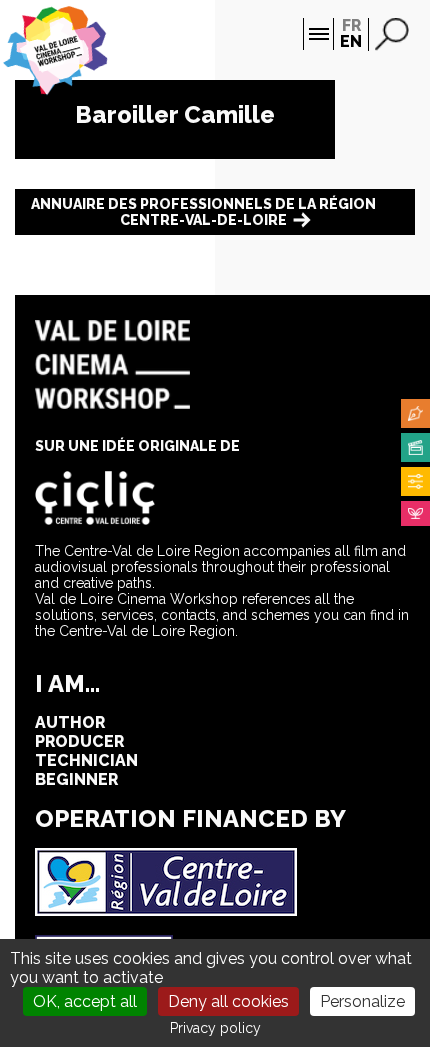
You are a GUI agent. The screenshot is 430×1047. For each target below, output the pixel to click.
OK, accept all (85, 1001)
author (70, 722)
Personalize (362, 1001)
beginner (76, 779)
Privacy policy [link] (215, 1028)
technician (86, 760)
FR (351, 25)
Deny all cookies (228, 1001)
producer (79, 741)
